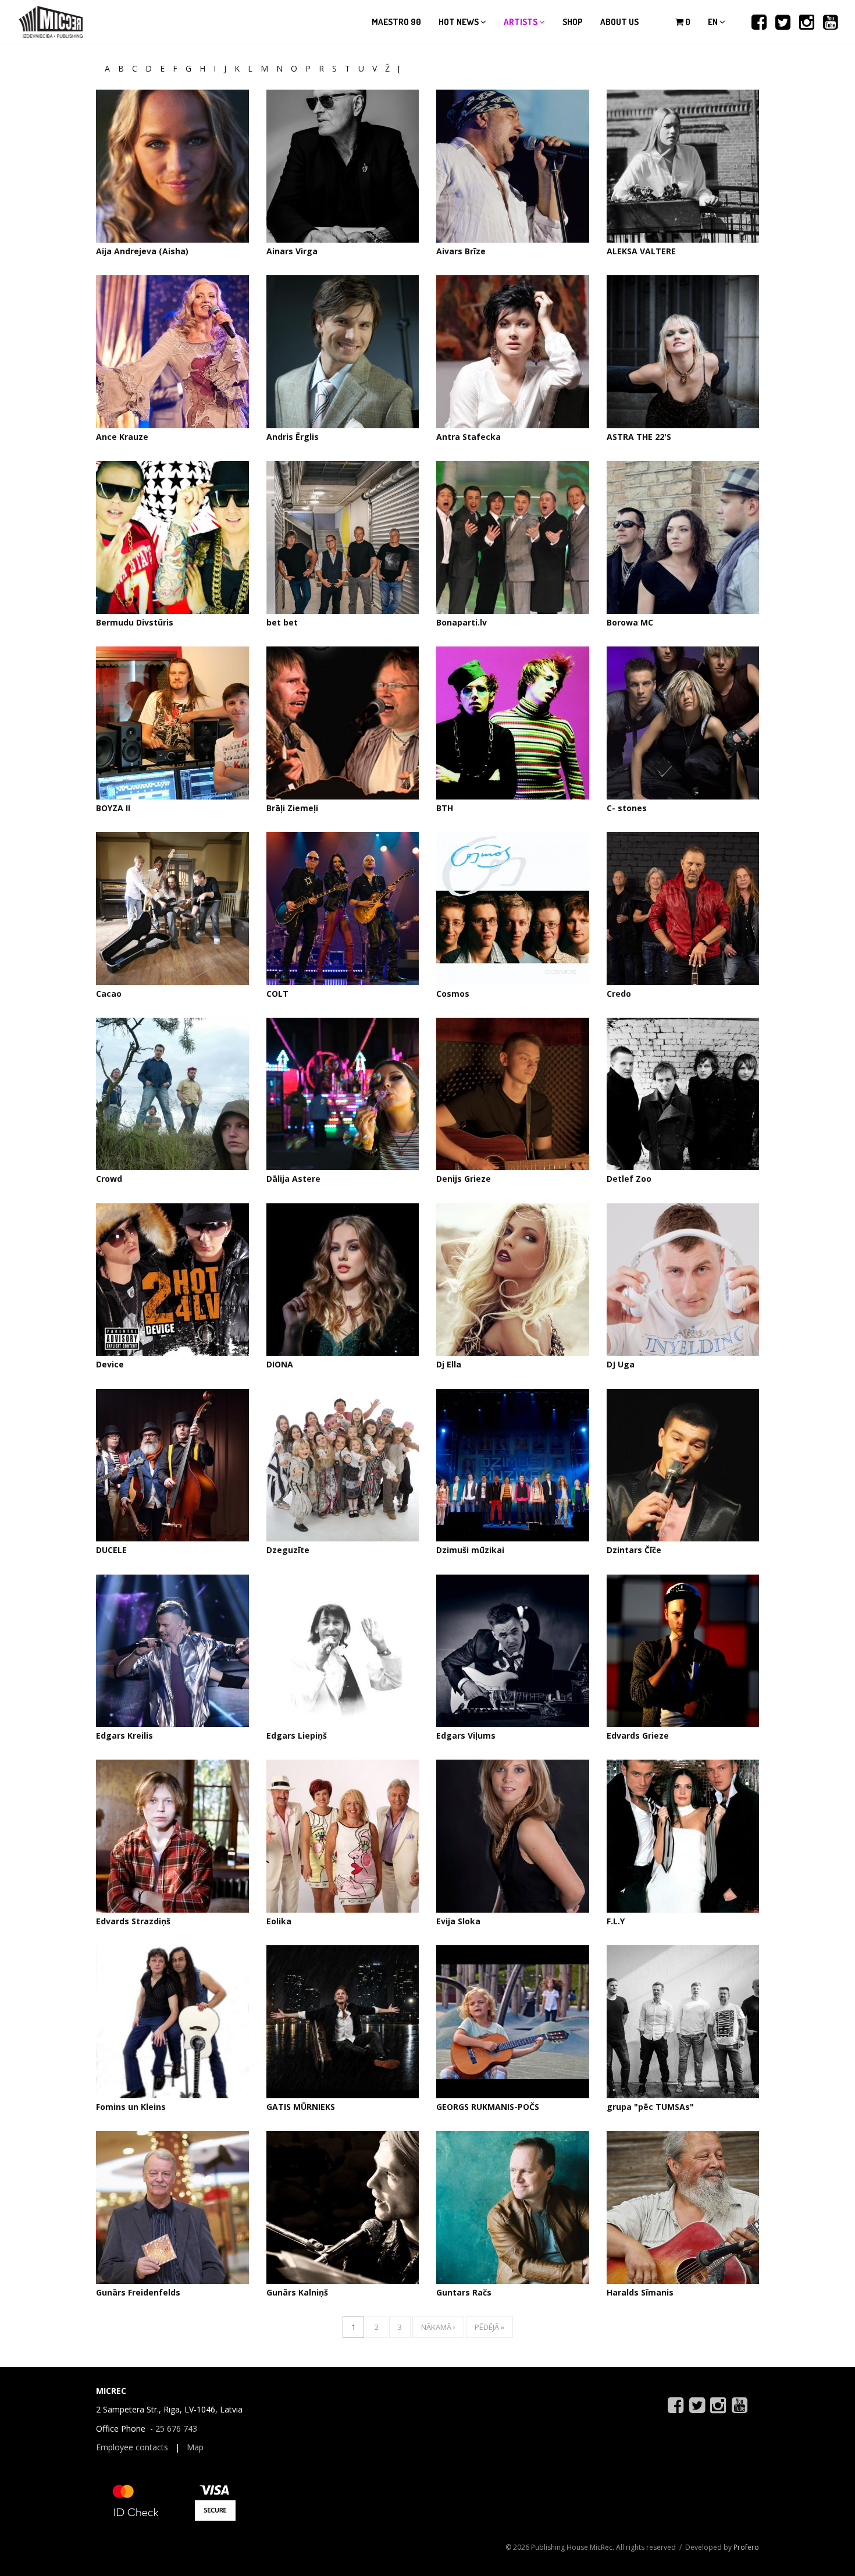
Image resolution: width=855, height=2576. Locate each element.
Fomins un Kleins (131, 2107)
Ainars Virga (292, 251)
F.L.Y (616, 1921)
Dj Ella (449, 1364)
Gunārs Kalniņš (297, 2292)
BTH (445, 808)
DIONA (280, 1364)
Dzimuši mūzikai (470, 1550)
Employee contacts (132, 2447)
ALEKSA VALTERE (641, 251)
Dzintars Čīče (634, 1550)
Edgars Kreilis (124, 1735)
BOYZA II (113, 808)
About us (619, 22)
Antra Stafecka (469, 437)
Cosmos (453, 994)
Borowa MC (630, 622)
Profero (746, 2547)
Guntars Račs (464, 2292)
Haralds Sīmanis (640, 2292)
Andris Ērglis (293, 437)
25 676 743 (176, 2428)
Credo (619, 994)
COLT (277, 994)
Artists (521, 22)
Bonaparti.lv (462, 622)
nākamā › (438, 2327)
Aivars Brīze (461, 251)
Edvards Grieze (638, 1735)
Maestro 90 (396, 22)
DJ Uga (621, 1364)
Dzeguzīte (288, 1550)
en (714, 22)
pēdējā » (489, 2327)
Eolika (279, 1921)
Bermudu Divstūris (135, 622)
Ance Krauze (122, 437)
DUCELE (111, 1550)
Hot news (459, 22)
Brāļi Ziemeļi (292, 808)
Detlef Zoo (629, 1179)
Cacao (109, 994)
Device (110, 1364)
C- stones (627, 808)
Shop (573, 22)
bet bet (282, 622)
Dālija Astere (293, 1179)
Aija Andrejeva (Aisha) (142, 251)
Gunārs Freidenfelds (138, 2292)
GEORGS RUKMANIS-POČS (488, 2107)
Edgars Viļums (466, 1735)
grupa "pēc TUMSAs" (650, 2107)
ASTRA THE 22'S (639, 437)
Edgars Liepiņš (297, 1735)
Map (195, 2447)
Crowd (109, 1179)
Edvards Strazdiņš (133, 1921)
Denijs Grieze (464, 1179)
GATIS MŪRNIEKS (301, 2107)
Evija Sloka (458, 1921)
